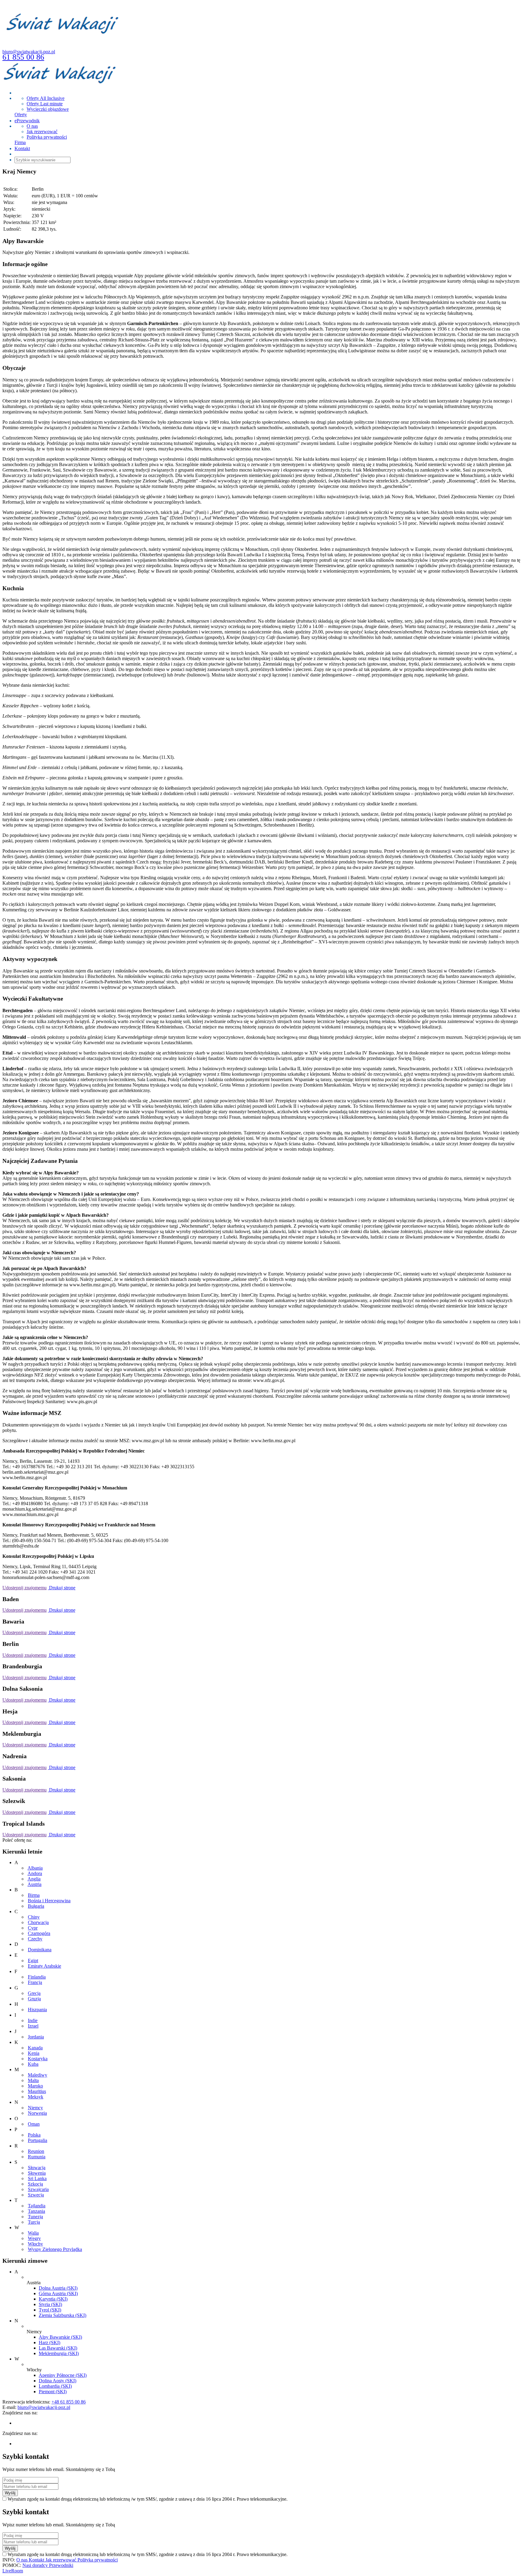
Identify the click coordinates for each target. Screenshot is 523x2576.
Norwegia (37, 2113)
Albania (35, 1868)
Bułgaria (36, 1906)
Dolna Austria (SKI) (58, 2288)
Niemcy (35, 2108)
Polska (34, 2135)
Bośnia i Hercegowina (49, 1901)
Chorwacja (38, 1922)
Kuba (33, 2064)
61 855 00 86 (23, 57)
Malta (33, 2080)
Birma (34, 1895)
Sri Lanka (37, 2178)
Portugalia (38, 2140)
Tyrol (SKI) (50, 2310)
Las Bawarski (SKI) (58, 2348)
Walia (33, 2233)
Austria (35, 1884)
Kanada (35, 2048)
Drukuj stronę (62, 1588)
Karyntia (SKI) (53, 2299)
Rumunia (37, 2157)
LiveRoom (13, 2571)
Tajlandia (37, 2206)
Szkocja (35, 2184)
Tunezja (35, 2217)
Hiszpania (37, 2010)
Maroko (35, 2086)
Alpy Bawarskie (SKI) (60, 2337)
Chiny (34, 1917)
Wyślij (10, 2493)
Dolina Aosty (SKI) (58, 2381)
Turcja (34, 2222)
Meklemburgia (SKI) (59, 2353)
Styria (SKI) (50, 2304)
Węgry (34, 2238)
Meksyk (36, 2097)
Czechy (35, 1939)
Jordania (36, 2037)
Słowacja (37, 2168)
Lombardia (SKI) (55, 2386)
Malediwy (38, 2075)
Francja (35, 1982)
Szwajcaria (38, 2189)
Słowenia (37, 2173)
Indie (33, 2020)
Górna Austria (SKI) (58, 2293)
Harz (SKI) (49, 2342)
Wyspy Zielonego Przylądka (55, 2249)
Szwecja (36, 2195)
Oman (34, 2124)
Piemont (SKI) (53, 2392)
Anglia (34, 1879)
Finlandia (37, 1977)
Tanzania (36, 2211)
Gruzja (34, 1999)
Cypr (33, 1928)
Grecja (34, 1993)
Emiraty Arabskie (44, 1966)
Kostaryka (38, 2059)
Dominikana (40, 1950)
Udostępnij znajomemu (25, 1588)
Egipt (33, 1961)
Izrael (33, 2026)
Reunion (36, 2151)
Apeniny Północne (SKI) (63, 2375)
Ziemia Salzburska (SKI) (62, 2315)
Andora (35, 1873)
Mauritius (37, 2091)
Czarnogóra (39, 1933)
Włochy (35, 2244)
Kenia (34, 2053)
